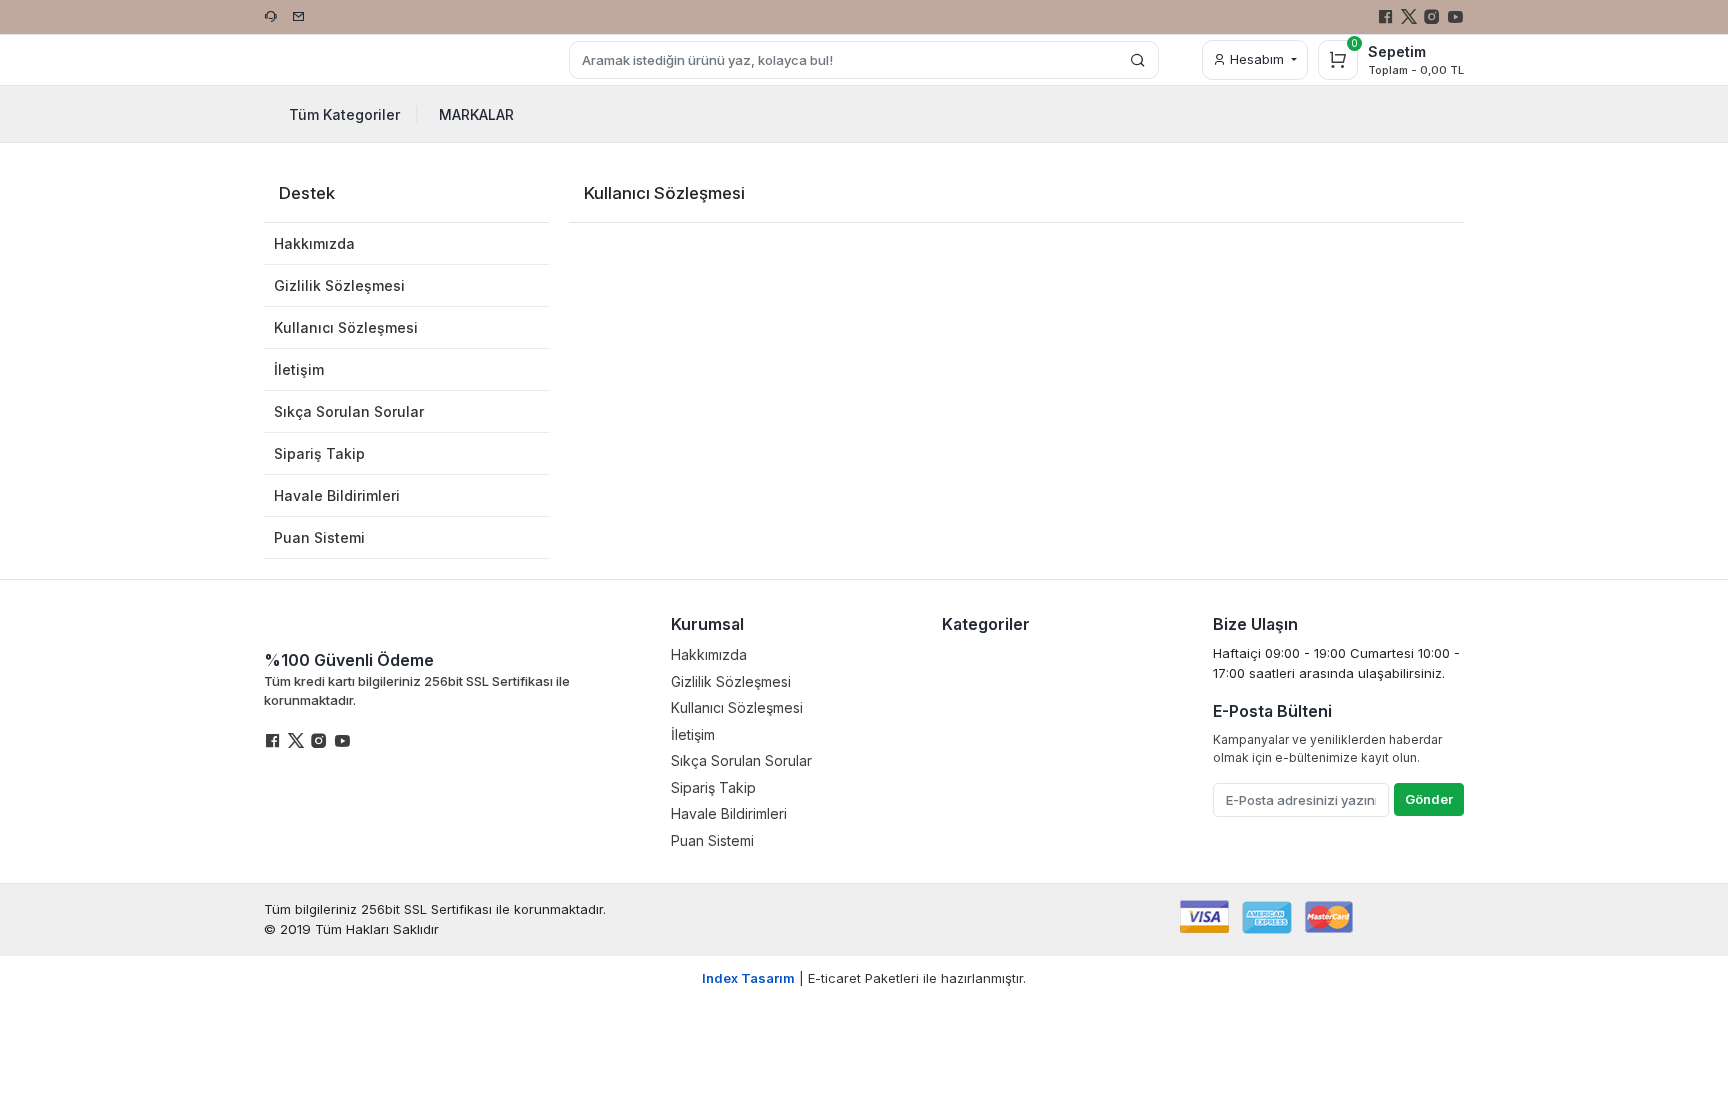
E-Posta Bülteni (1272, 711)
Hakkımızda (314, 243)
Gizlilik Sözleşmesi (339, 285)
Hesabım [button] (1257, 59)
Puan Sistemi (319, 537)
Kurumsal (707, 624)
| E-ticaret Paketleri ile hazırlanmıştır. (864, 978)
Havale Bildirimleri (337, 495)
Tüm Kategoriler (354, 114)
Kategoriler (986, 624)
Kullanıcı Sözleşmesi (346, 327)
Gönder (1429, 799)
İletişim (299, 369)
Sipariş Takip (319, 453)
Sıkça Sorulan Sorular (349, 411)
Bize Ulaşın (1255, 624)
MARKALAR (476, 114)
